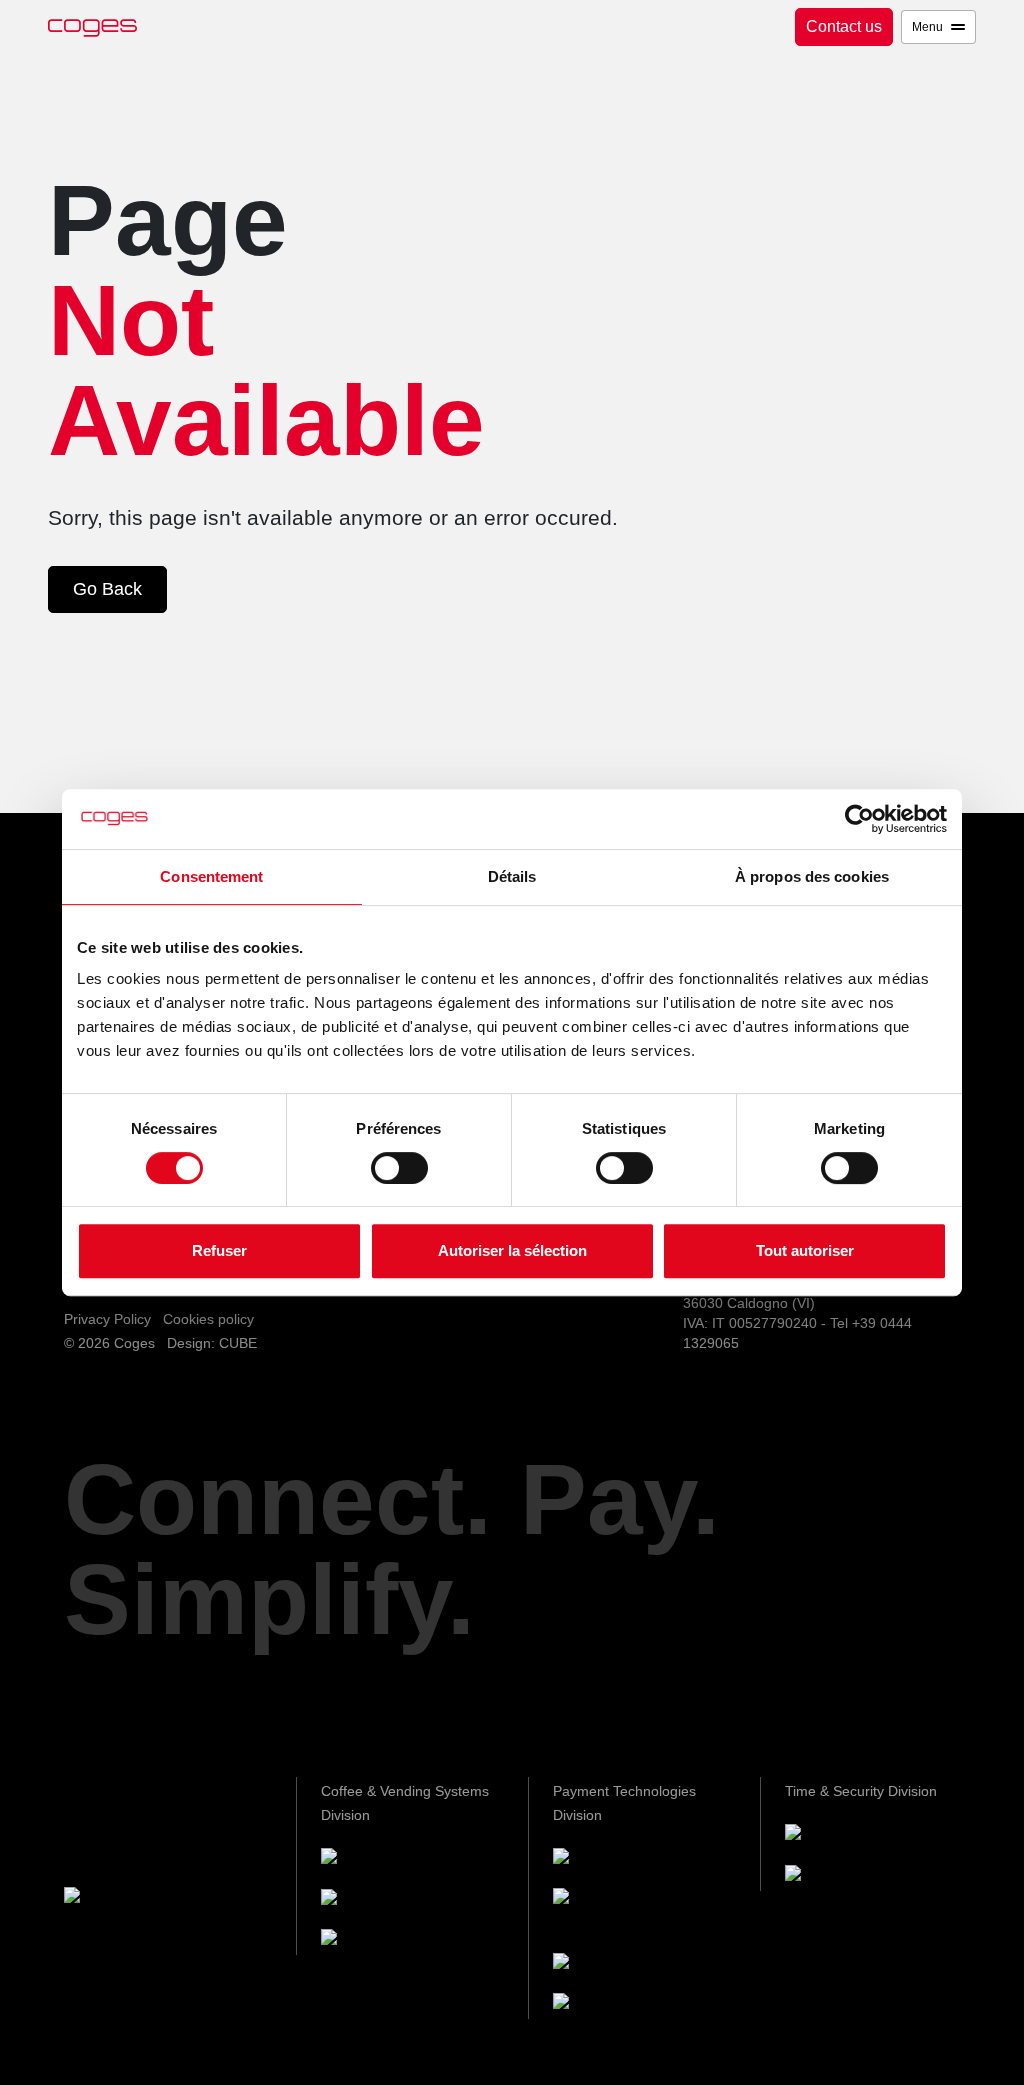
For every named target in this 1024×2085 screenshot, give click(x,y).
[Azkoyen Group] (144, 1898)
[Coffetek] (376, 1900)
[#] (838, 1876)
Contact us (844, 26)
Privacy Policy (107, 1319)
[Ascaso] (373, 1941)
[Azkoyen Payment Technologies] (613, 1912)
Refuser (219, 1250)
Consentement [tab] (211, 876)
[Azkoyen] (377, 1859)
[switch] (399, 1168)
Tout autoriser (805, 1250)
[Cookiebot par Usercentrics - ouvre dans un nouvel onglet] (859, 819)
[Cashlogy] (612, 1964)
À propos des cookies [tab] (812, 876)
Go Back (107, 589)
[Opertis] (836, 1835)
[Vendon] (606, 2005)
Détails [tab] (512, 876)
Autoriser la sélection (512, 1250)
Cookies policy (208, 1319)
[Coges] (602, 1859)
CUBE (238, 1343)
